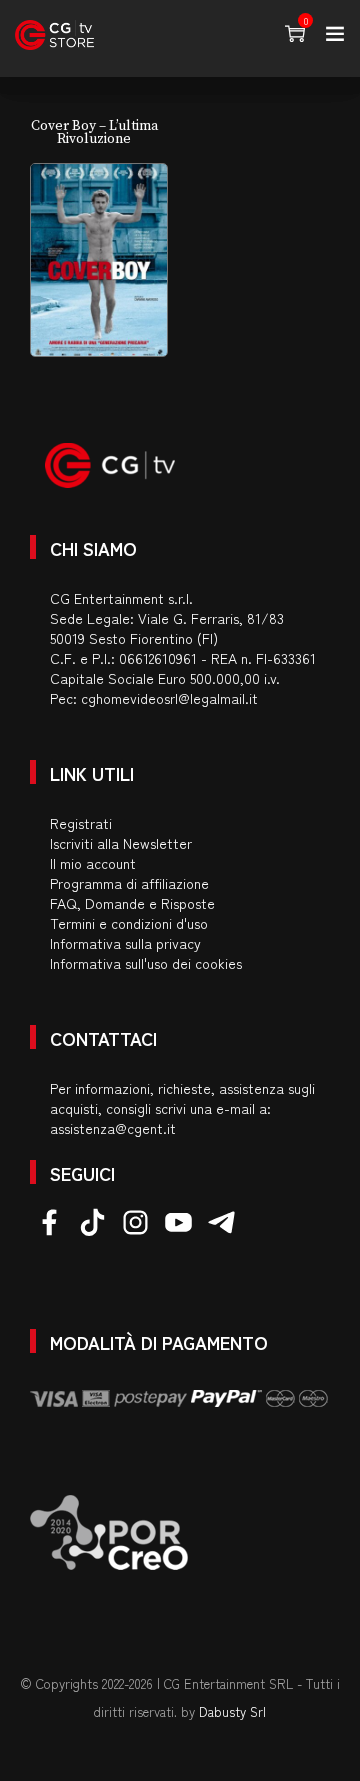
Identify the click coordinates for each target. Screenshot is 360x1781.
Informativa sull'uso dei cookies (146, 963)
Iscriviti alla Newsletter (121, 843)
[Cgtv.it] (54, 35)
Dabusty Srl (232, 1711)
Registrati (81, 823)
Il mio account (93, 863)
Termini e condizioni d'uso (129, 923)
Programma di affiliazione (129, 883)
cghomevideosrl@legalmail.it (169, 698)
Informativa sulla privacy (125, 943)
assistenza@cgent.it (113, 1128)
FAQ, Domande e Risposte (132, 903)
